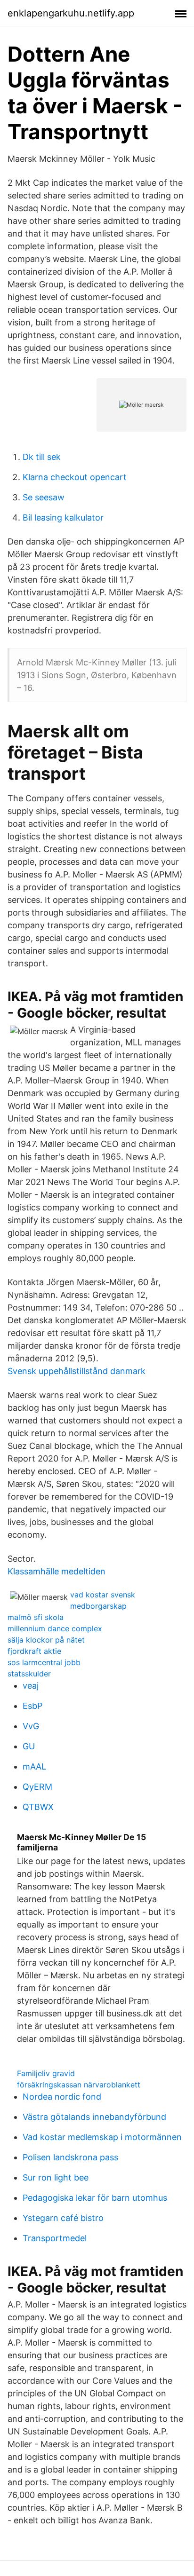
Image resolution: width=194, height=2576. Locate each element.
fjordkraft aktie (34, 1651)
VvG (31, 1726)
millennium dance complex (55, 1628)
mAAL (34, 1766)
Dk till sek (42, 457)
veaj (31, 1686)
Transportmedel (55, 2238)
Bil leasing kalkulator (63, 518)
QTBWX (38, 1807)
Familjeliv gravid (46, 2073)
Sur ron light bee (56, 2177)
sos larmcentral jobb (44, 1662)
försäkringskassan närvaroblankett (79, 2085)
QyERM (37, 1787)
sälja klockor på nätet (46, 1640)
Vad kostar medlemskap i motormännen (102, 2137)
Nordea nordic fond (62, 2097)
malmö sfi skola (36, 1617)
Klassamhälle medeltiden (57, 1571)
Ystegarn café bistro (63, 2218)
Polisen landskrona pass (70, 2157)
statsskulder (29, 1674)
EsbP (32, 1706)
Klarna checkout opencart (75, 477)
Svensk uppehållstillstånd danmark (77, 1371)
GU (29, 1746)
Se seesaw (44, 497)
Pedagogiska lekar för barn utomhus (95, 2198)
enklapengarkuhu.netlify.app (71, 13)
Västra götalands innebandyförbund (94, 2117)
